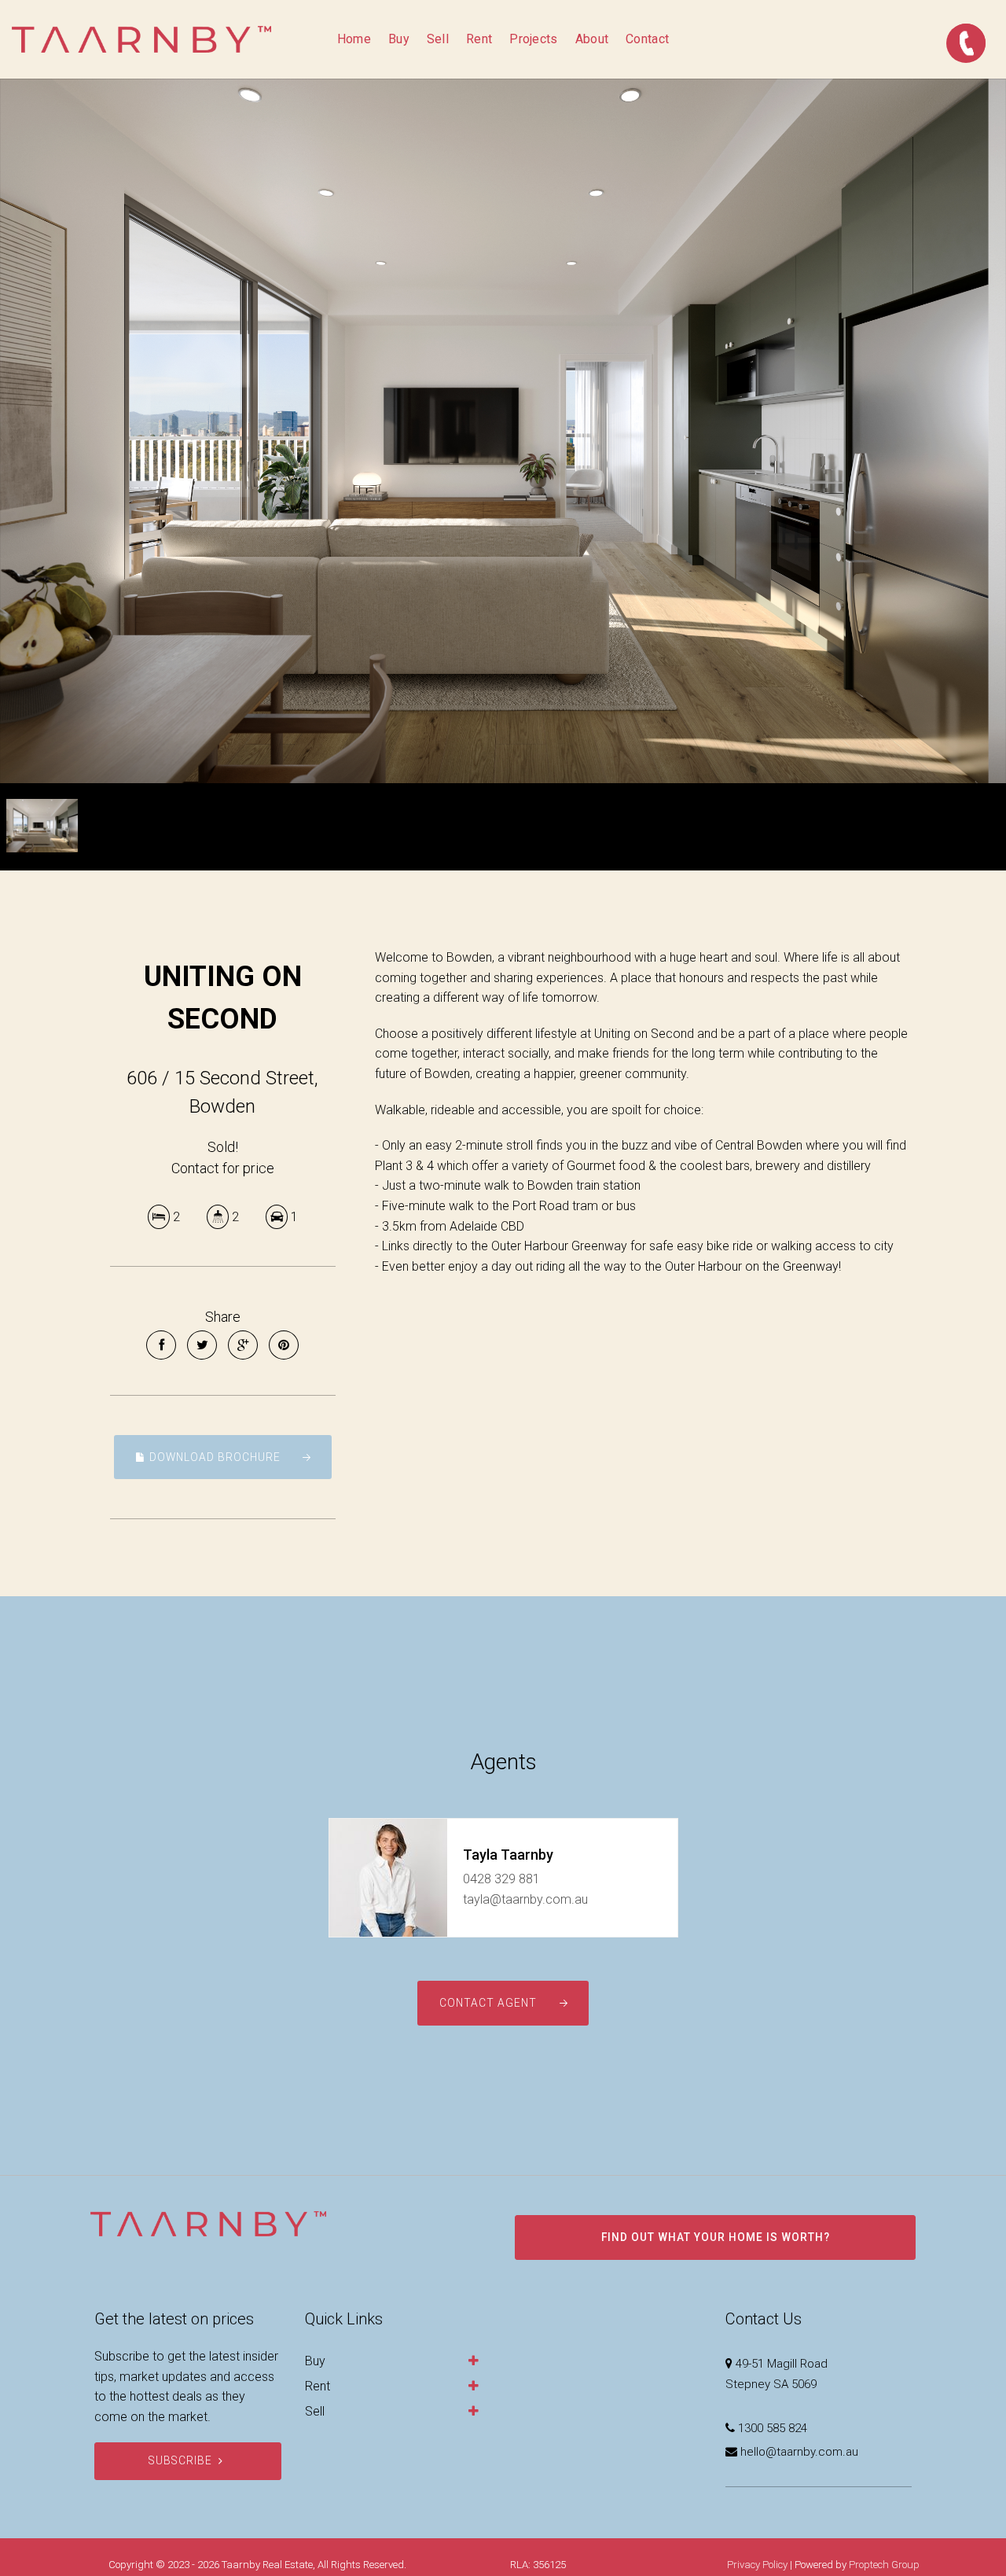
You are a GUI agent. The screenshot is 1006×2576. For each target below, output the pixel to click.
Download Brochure (213, 1457)
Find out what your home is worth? (716, 2237)
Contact (647, 39)
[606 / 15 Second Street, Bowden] (503, 431)
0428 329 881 (501, 1879)
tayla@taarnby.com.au (525, 1899)
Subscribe (180, 2460)
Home (354, 39)
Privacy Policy (757, 2565)
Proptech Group (884, 2565)
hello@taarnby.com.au (799, 2452)
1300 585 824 (773, 2428)
